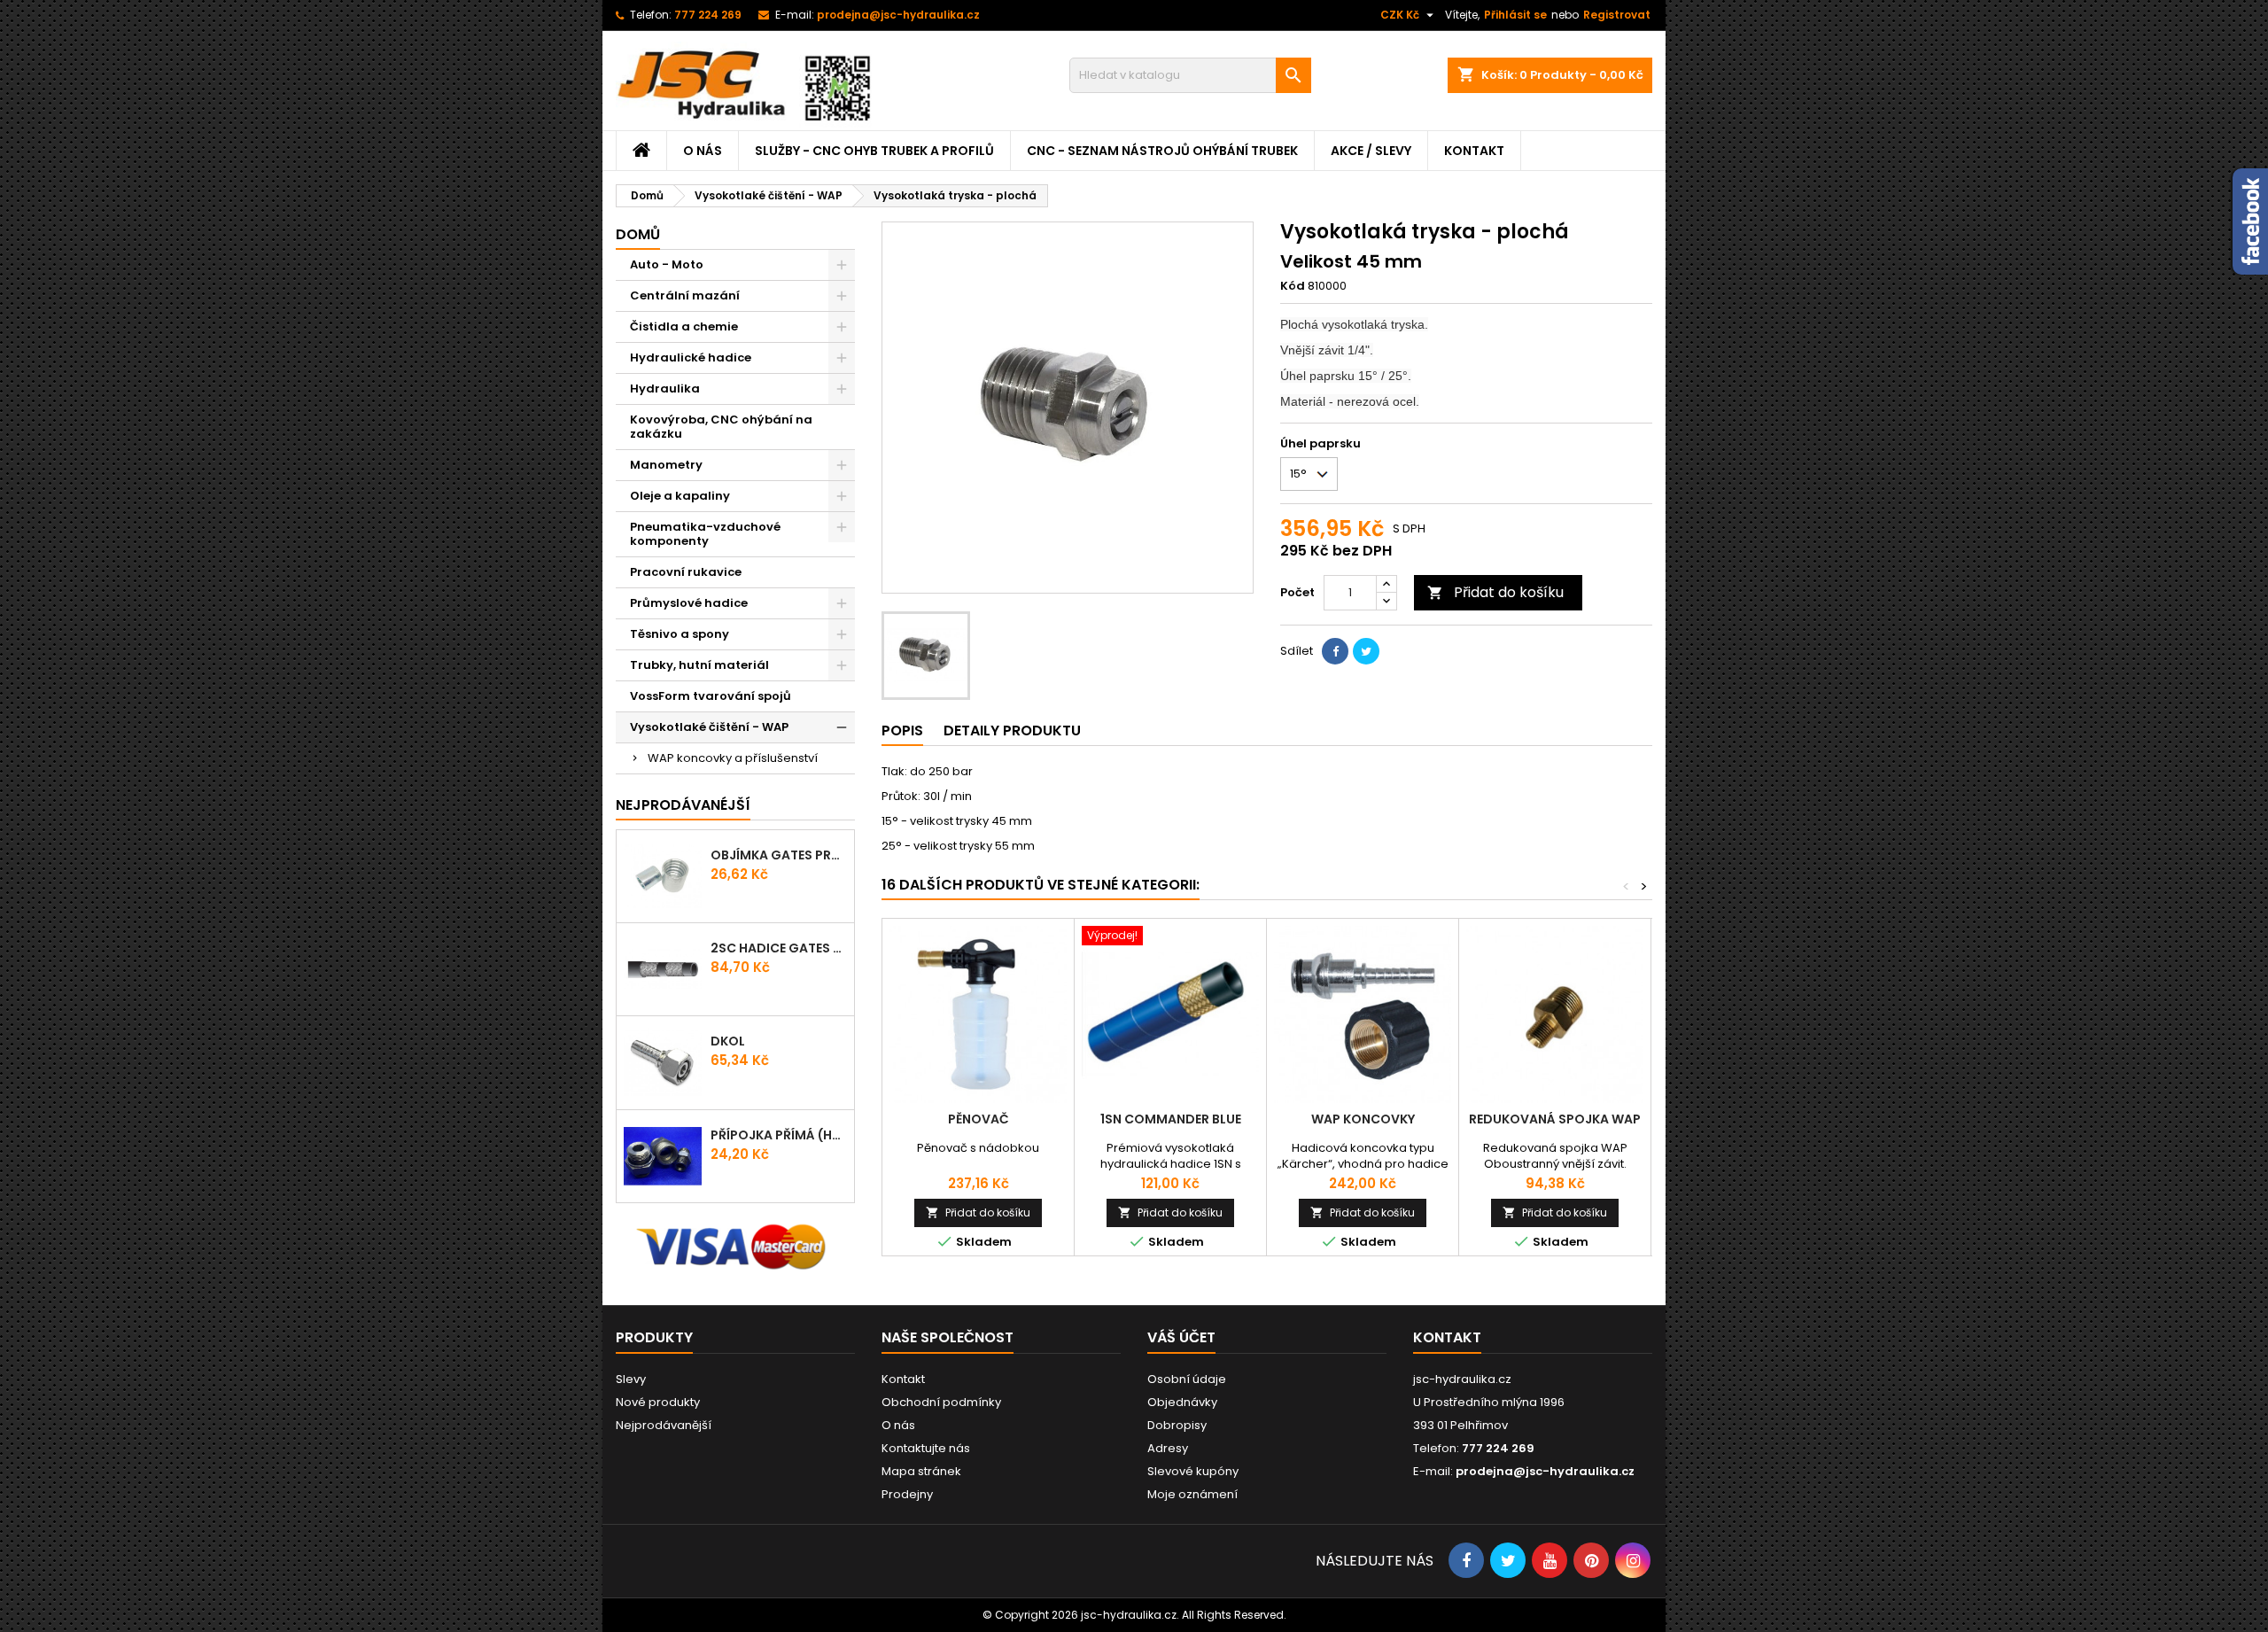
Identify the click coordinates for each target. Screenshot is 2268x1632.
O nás (703, 151)
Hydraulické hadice (691, 357)
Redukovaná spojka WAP (1555, 1119)
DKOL (728, 1041)
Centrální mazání (685, 295)
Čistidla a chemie (684, 326)
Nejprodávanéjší (683, 805)
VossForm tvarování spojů (711, 696)
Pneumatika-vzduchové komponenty (705, 534)
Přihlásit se (1515, 15)
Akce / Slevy (1371, 151)
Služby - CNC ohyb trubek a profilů (874, 151)
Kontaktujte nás (926, 1448)
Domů (638, 234)
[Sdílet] (1335, 651)
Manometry (666, 465)
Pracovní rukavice (686, 572)
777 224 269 (708, 15)
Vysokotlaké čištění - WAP (709, 727)
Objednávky (1182, 1402)
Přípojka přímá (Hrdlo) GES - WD (779, 1135)
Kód (1293, 286)
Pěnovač (979, 1119)
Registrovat (1617, 15)
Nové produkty (658, 1402)
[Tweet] (1366, 651)
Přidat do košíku (1495, 592)
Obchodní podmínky (941, 1402)
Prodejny (907, 1494)
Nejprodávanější (664, 1425)
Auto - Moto (667, 264)
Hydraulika (665, 389)
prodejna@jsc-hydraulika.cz (898, 15)
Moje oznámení (1192, 1494)
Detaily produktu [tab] (1012, 731)
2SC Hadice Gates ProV (779, 948)
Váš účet (1181, 1337)
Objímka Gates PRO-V (779, 855)
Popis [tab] (902, 731)
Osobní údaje (1187, 1379)
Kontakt (1474, 151)
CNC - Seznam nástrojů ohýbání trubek (1162, 151)
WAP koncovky (1363, 1119)
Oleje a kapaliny (680, 496)
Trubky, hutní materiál (699, 665)
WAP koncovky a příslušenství (733, 758)
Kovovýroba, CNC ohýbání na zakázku (721, 427)
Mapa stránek (921, 1471)
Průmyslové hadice (689, 603)
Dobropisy (1177, 1425)
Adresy (1168, 1448)
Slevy (631, 1379)
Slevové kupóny (1193, 1471)
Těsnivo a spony (680, 634)
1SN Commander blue (1171, 1119)
